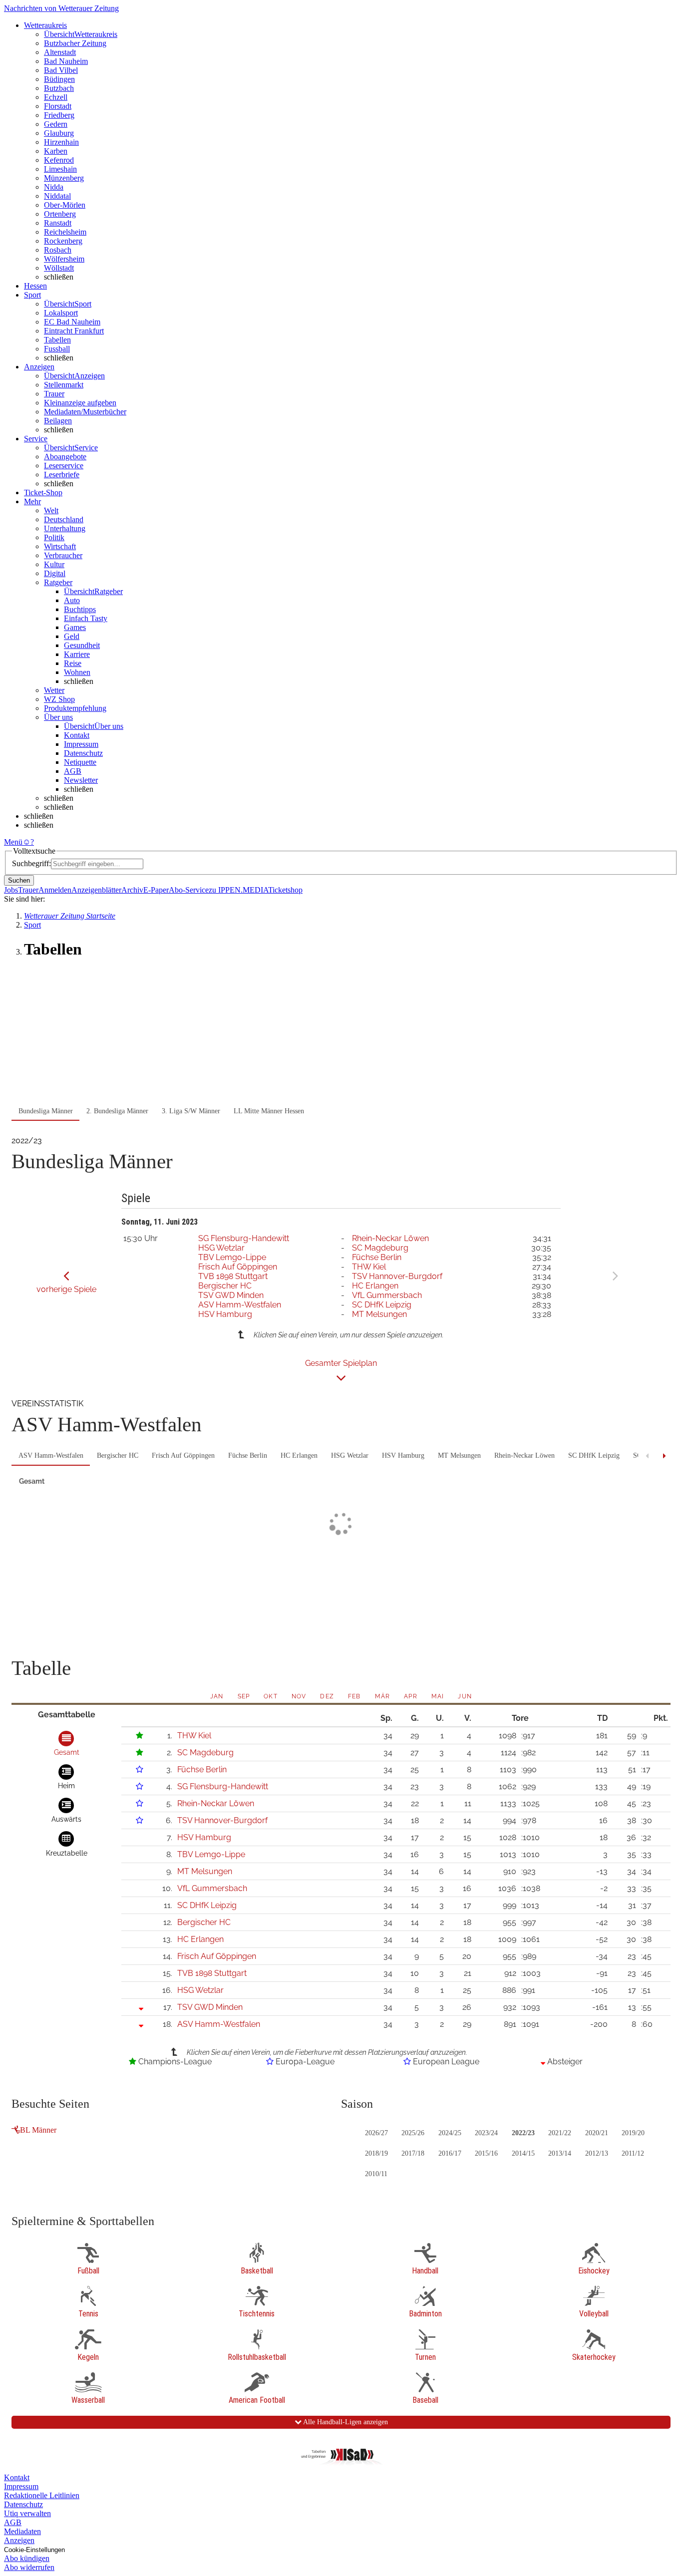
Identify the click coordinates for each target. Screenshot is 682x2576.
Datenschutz (83, 753)
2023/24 (486, 2133)
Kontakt (77, 735)
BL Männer (38, 2130)
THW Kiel (369, 1267)
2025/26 (413, 2133)
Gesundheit (82, 645)
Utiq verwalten (27, 2513)
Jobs (11, 890)
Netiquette (80, 762)
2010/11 (376, 2174)
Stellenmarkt (64, 385)
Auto (72, 600)
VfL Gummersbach (387, 1295)
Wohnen (77, 672)
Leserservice (64, 466)
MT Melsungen (379, 1314)
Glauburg (59, 133)
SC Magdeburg (380, 1248)
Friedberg (59, 115)
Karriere (77, 654)
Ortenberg (60, 214)
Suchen (19, 880)
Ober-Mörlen (65, 205)
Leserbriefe (62, 475)
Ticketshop (285, 890)
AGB (73, 771)
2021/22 (560, 2133)
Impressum (81, 744)
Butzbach (59, 88)
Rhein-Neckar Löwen (390, 1238)
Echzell (56, 97)
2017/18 (413, 2153)
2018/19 (376, 2153)
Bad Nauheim (66, 61)
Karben (56, 151)
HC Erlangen (375, 1286)
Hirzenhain (61, 142)
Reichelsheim (65, 232)
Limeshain (60, 169)
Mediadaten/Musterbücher (85, 412)
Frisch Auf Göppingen (238, 1267)
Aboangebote (65, 457)
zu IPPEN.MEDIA (238, 890)
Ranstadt (58, 223)
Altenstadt (60, 52)
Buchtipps (80, 609)
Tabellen (57, 340)
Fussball (57, 349)
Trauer (54, 394)
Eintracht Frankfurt (74, 331)
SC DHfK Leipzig (382, 1305)
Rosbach (58, 250)
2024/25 (450, 2133)
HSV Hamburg (225, 1314)
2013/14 (560, 2153)
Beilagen (58, 421)
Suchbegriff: (31, 863)
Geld (72, 636)
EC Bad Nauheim (72, 322)
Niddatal (57, 196)
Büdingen (59, 79)
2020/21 (597, 2133)
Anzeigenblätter (96, 890)
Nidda (54, 187)
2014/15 (523, 2153)
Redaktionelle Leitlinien (42, 2495)
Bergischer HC (225, 1286)
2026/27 (376, 2133)
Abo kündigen (27, 2558)
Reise (73, 663)
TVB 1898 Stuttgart (233, 1276)
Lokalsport (61, 313)
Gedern (56, 124)
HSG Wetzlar (221, 1248)
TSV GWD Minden (231, 1295)
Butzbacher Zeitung (75, 43)
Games (75, 627)
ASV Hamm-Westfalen (240, 1305)
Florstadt (58, 106)
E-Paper (156, 890)
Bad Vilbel (61, 70)
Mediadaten (22, 2531)
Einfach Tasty (86, 618)
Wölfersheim (64, 259)
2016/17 (450, 2153)
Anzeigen (19, 2540)
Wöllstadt (59, 268)
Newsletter (81, 780)
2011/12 (633, 2153)
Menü (13, 842)
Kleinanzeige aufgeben (80, 403)
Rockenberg (63, 241)
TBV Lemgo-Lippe (232, 1257)
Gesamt (32, 1481)
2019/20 (633, 2133)
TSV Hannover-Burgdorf (397, 1276)
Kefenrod (59, 160)
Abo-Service (189, 890)
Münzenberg (64, 178)
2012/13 (597, 2153)
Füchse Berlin (377, 1257)
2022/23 (523, 2133)
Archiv (132, 890)
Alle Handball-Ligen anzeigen (345, 2422)
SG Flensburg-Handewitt (244, 1238)
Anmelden (55, 890)
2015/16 (486, 2153)
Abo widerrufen (29, 2567)
